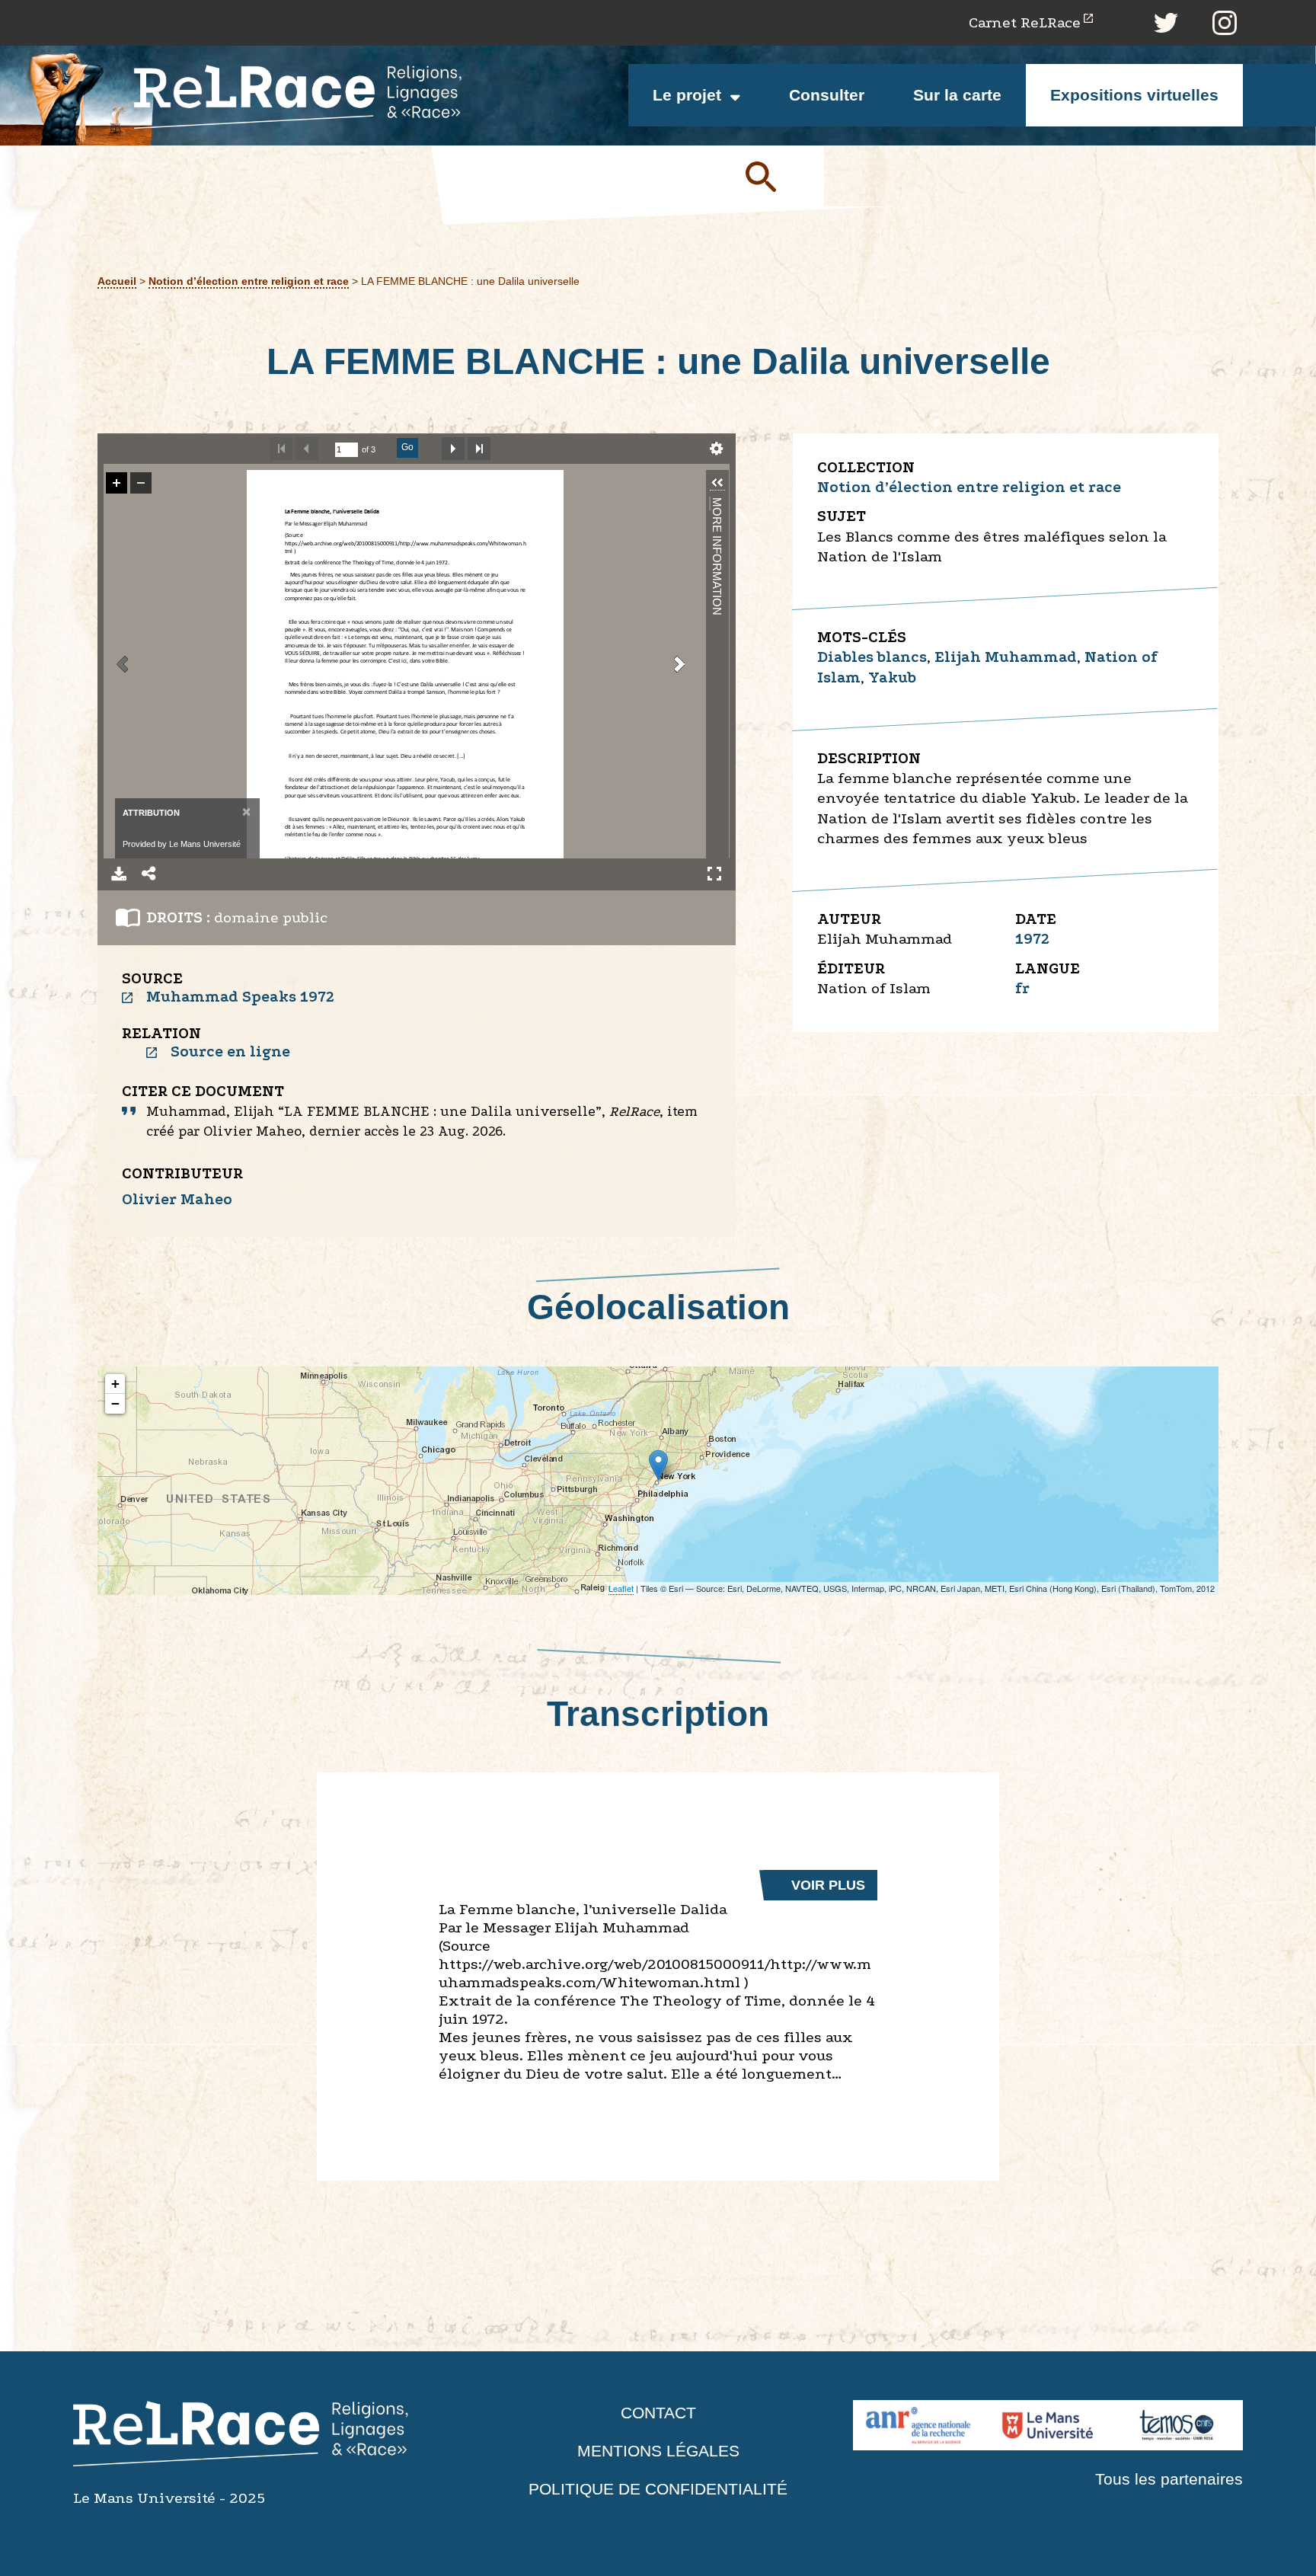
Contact (658, 2413)
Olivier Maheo (177, 1199)
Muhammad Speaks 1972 (240, 997)
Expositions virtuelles (1134, 95)
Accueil (117, 281)
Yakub (892, 678)
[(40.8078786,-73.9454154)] (658, 1465)
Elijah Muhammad (1006, 657)
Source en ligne (230, 1051)
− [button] (115, 1403)
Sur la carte (957, 95)
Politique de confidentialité (658, 2489)
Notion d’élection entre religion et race (249, 281)
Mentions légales (658, 2451)
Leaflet (621, 1588)
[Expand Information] (717, 483)
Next (453, 449)
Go (407, 447)
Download (119, 874)
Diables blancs (872, 657)
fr (1022, 988)
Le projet (687, 95)
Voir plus (828, 1885)
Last (479, 449)
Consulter (827, 95)
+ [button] (115, 1384)
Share (149, 874)
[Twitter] (1166, 23)
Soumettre (778, 176)
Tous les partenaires (1169, 2479)
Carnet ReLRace (1025, 22)
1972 (1032, 939)
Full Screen (714, 874)
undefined (717, 449)
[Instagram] (1225, 23)
